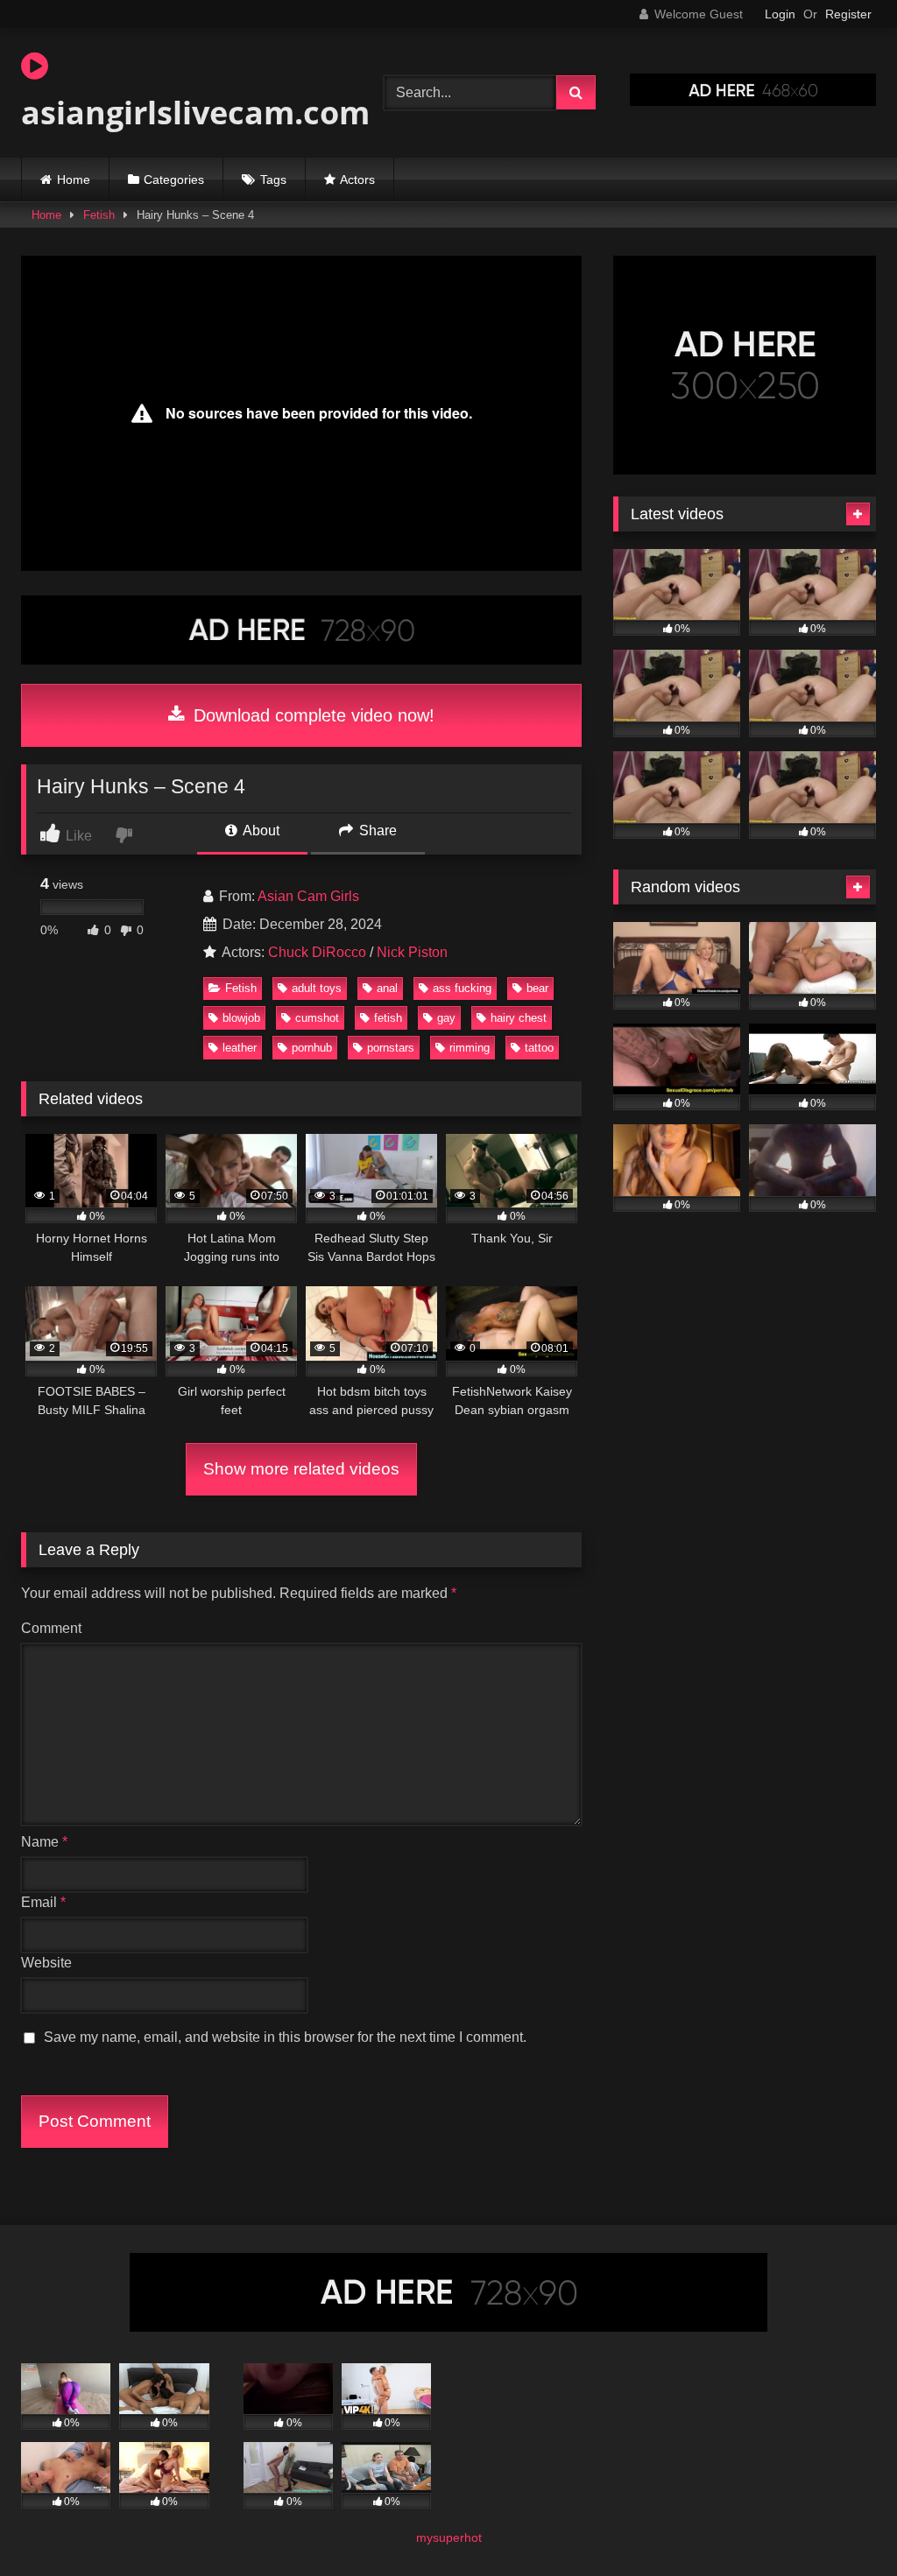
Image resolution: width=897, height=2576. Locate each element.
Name (44, 1842)
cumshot (317, 1018)
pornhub (312, 1048)
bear (537, 988)
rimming (470, 1048)
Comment (51, 1628)
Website (46, 1963)
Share (376, 831)
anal (387, 988)
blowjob (241, 1018)
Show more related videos (301, 1469)
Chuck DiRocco (317, 952)
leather (240, 1048)
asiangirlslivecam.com (178, 113)
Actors (357, 179)
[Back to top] (843, 2524)
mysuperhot (449, 2537)
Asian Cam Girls (308, 896)
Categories (174, 179)
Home (74, 179)
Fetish (99, 215)
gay (446, 1018)
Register (848, 14)
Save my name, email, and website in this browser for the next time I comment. (285, 2037)
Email (43, 1902)
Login (780, 14)
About (260, 831)
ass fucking (462, 988)
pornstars (391, 1048)
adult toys (317, 988)
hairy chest (519, 1018)
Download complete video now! (311, 715)
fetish (388, 1018)
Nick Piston (412, 952)
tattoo (539, 1048)
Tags (273, 179)
